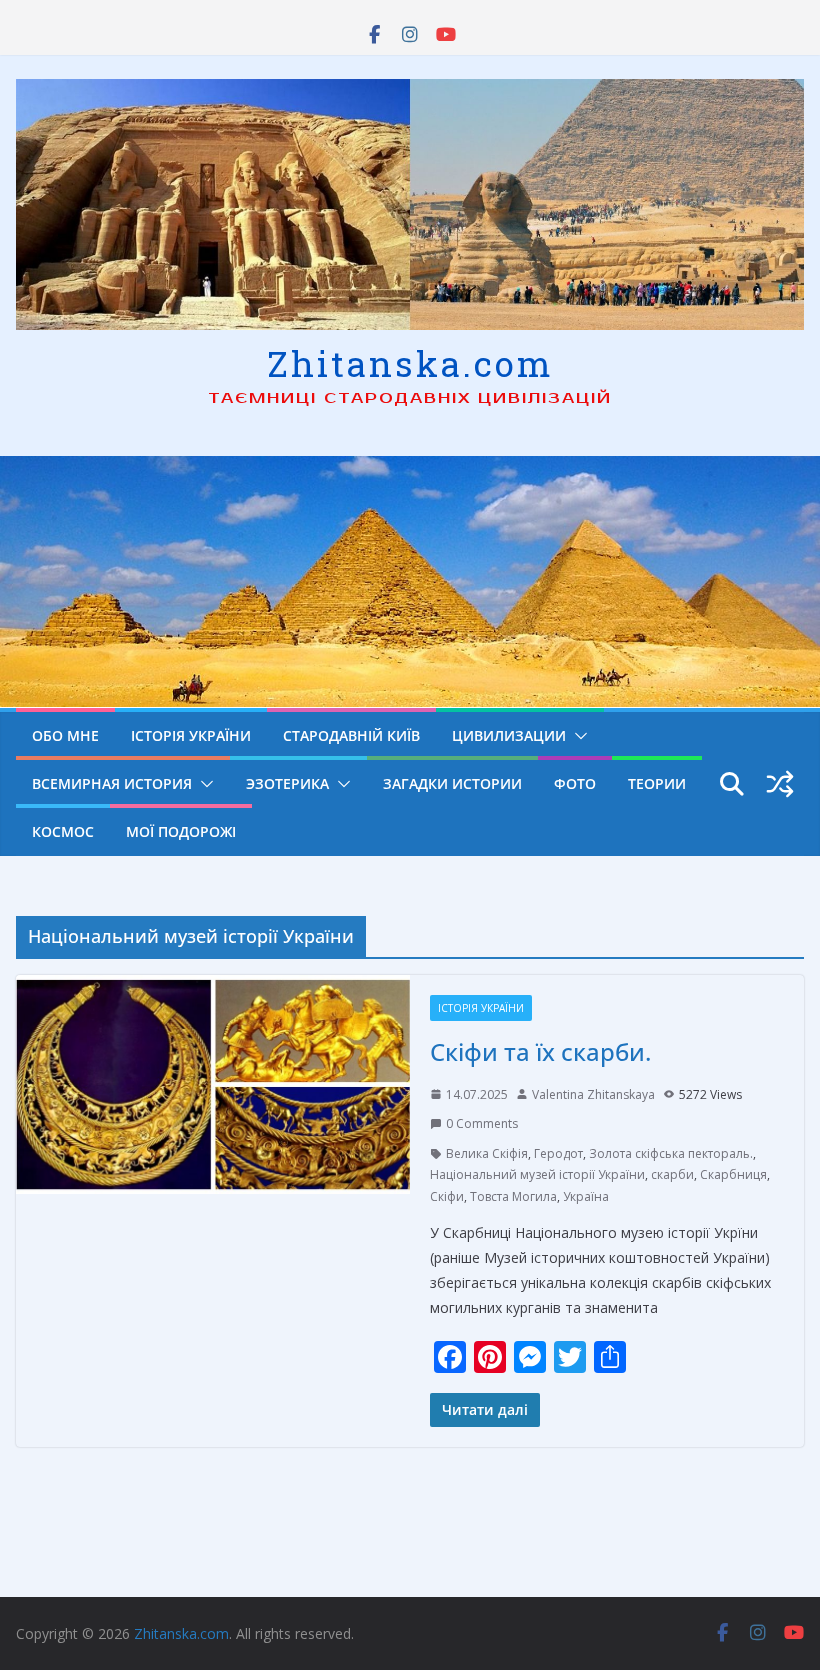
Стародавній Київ (351, 735)
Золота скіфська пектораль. (671, 1153)
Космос (63, 831)
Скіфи (447, 1196)
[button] (577, 736)
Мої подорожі (181, 831)
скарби (672, 1174)
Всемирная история (112, 783)
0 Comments (482, 1123)
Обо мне (65, 735)
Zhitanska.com (410, 363)
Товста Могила (513, 1196)
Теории (657, 783)
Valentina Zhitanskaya (593, 1094)
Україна (586, 1196)
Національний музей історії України (537, 1174)
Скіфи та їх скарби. (540, 1051)
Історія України (191, 735)
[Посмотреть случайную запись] (780, 784)
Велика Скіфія (487, 1153)
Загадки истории (452, 783)
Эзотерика (287, 783)
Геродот (558, 1153)
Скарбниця (733, 1174)
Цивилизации (509, 735)
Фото (575, 783)
